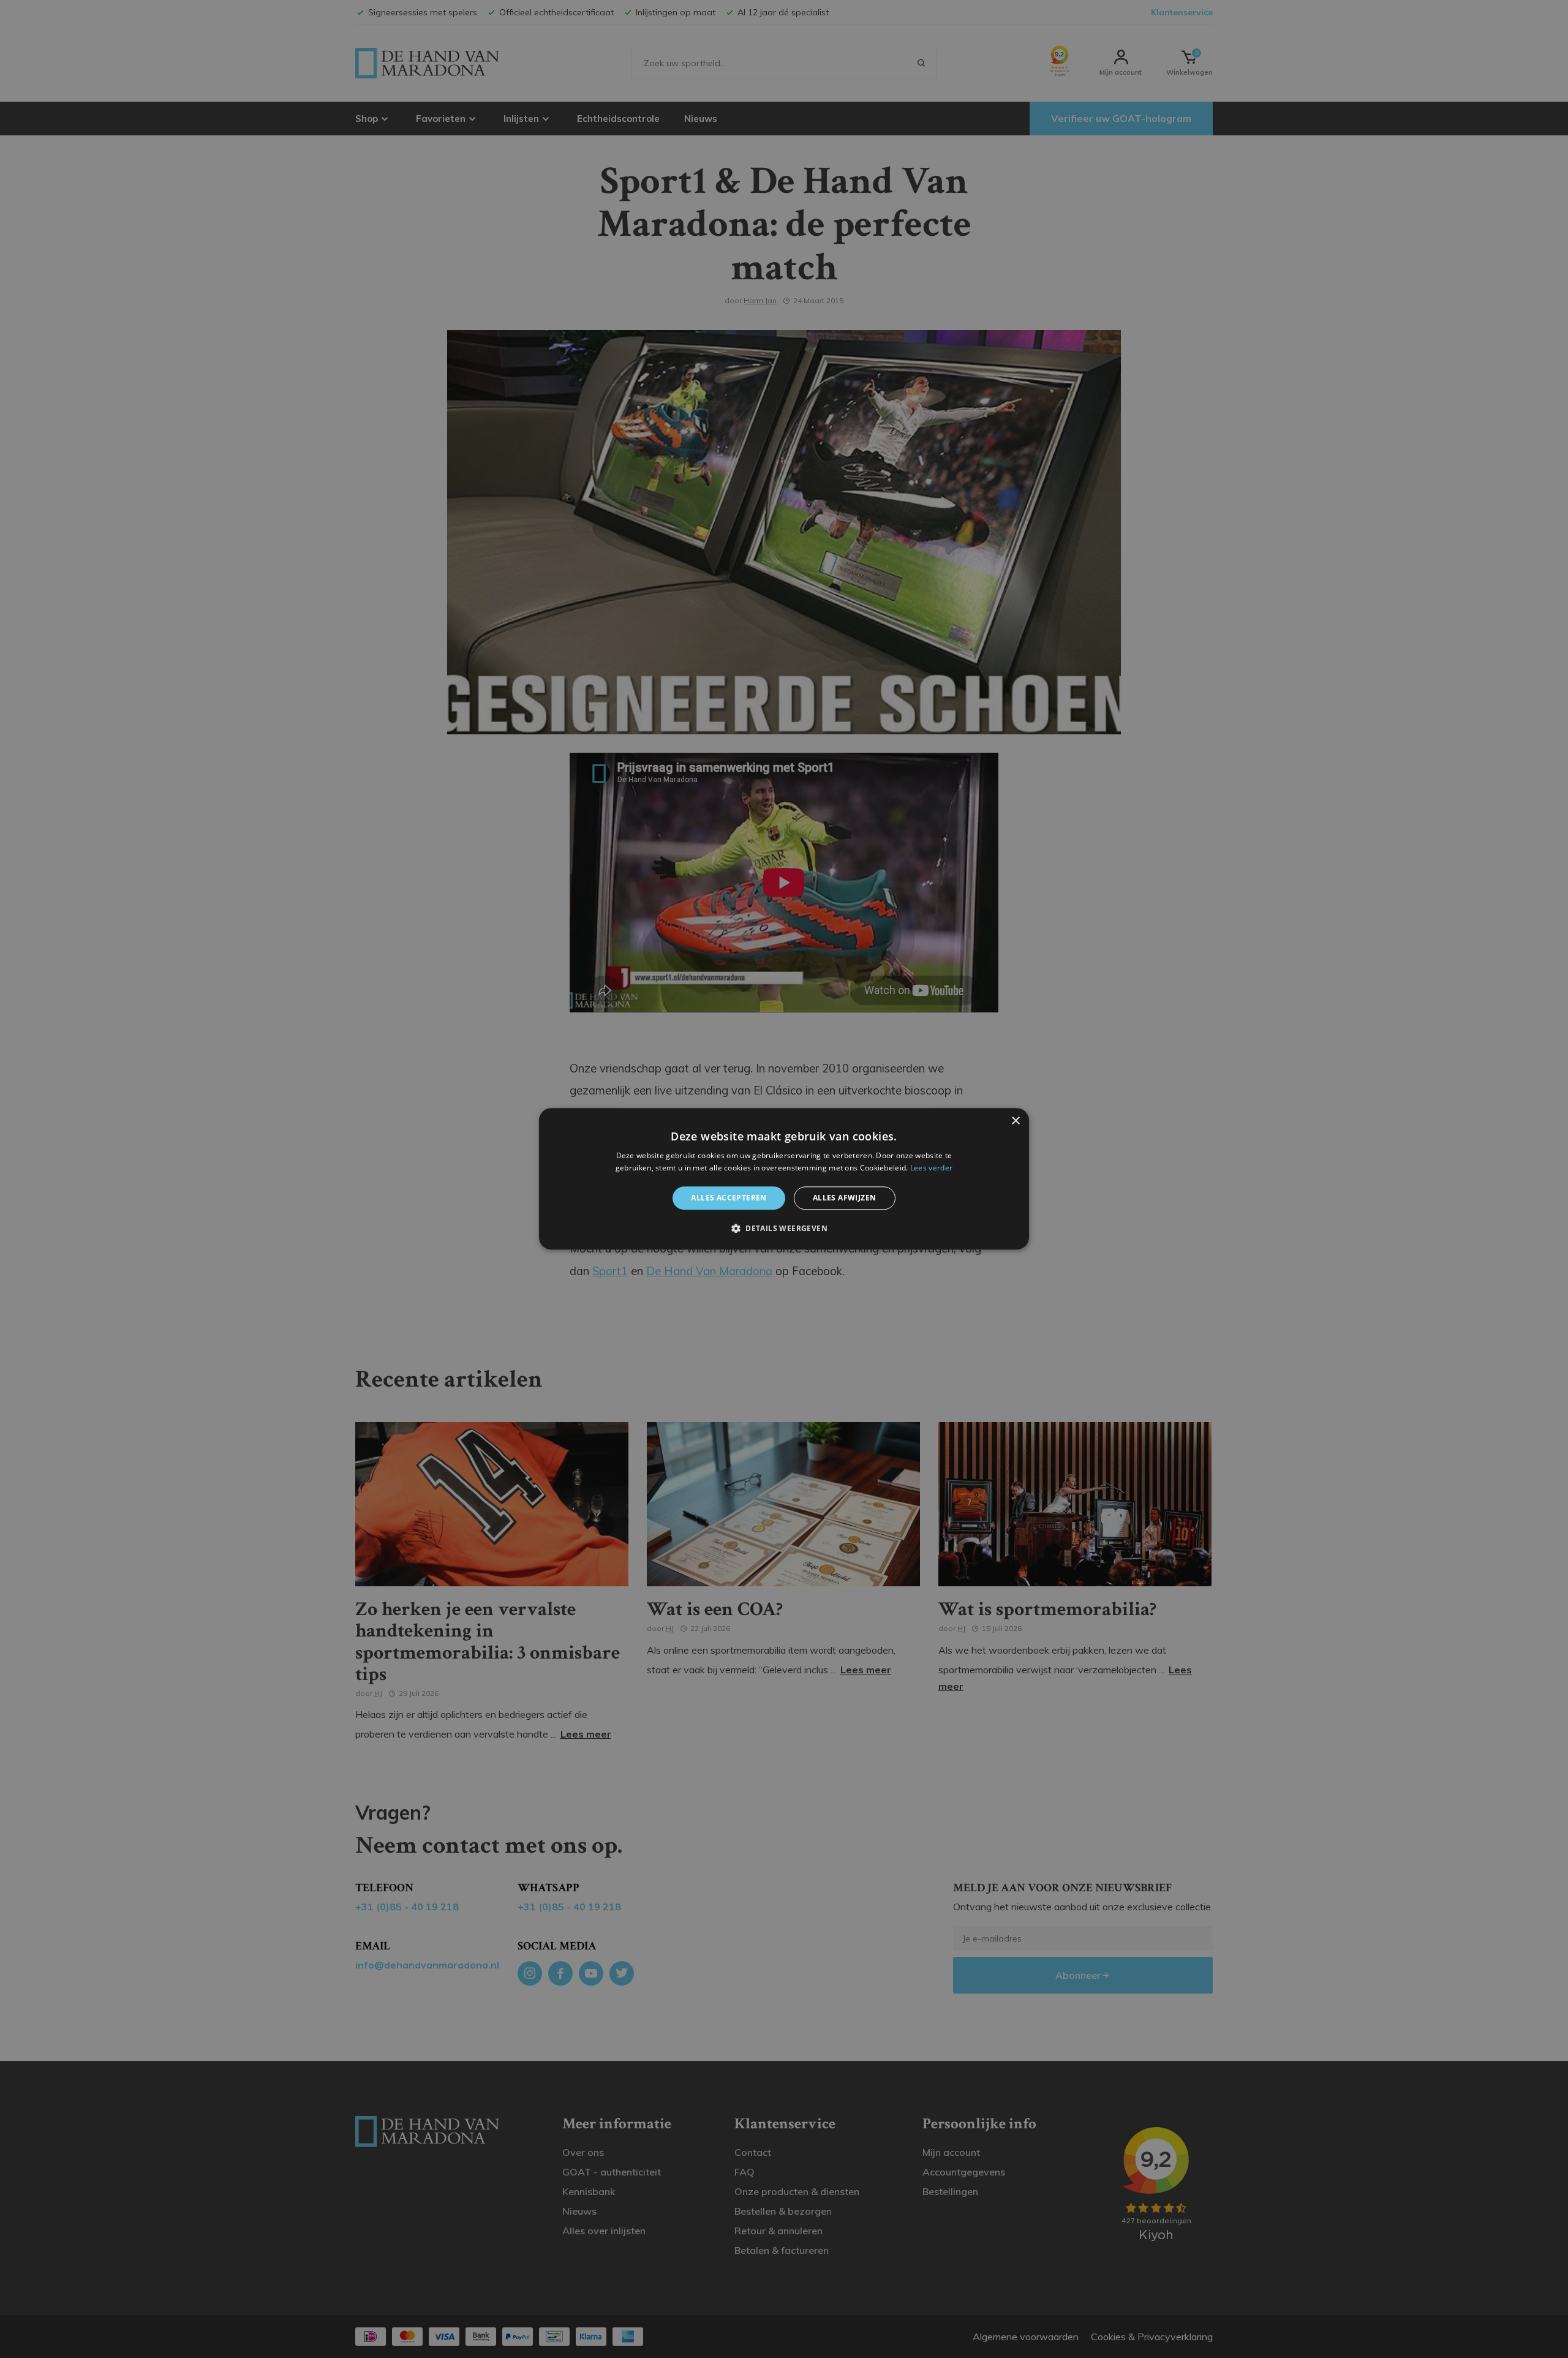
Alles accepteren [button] (729, 1198)
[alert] (784, 1179)
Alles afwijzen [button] (845, 1198)
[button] (784, 1229)
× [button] (1015, 1121)
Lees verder (931, 1168)
